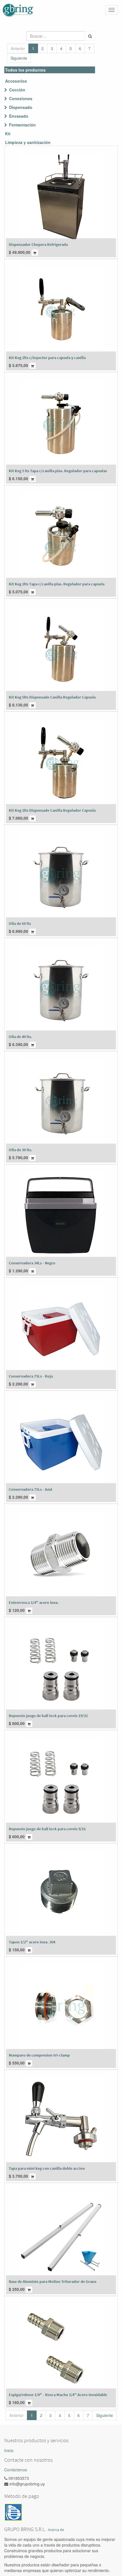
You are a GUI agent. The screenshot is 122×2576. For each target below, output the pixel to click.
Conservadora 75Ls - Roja (31, 1376)
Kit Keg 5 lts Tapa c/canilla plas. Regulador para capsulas (58, 471)
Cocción (17, 90)
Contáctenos (16, 2470)
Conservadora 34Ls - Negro (32, 1263)
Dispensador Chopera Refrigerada (38, 244)
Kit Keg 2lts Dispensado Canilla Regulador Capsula (52, 810)
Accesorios (16, 81)
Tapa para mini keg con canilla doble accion (47, 2168)
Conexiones (21, 98)
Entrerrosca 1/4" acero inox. (34, 1602)
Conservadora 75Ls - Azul (30, 1489)
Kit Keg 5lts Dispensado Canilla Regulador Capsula (52, 697)
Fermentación (22, 125)
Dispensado (21, 107)
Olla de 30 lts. (20, 1150)
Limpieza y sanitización (28, 142)
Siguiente (19, 58)
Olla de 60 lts (20, 923)
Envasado (19, 116)
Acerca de (56, 2530)
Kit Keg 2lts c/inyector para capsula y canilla (47, 358)
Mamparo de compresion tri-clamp (39, 2055)
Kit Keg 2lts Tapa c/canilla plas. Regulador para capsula (57, 584)
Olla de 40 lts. (20, 1037)
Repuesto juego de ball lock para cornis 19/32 (48, 1716)
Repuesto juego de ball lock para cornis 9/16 (47, 1829)
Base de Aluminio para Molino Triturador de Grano (53, 2281)
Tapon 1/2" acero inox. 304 (32, 1942)
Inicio (9, 2450)
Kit (8, 134)
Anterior (18, 48)
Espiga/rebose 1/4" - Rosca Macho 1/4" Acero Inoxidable (58, 2395)
